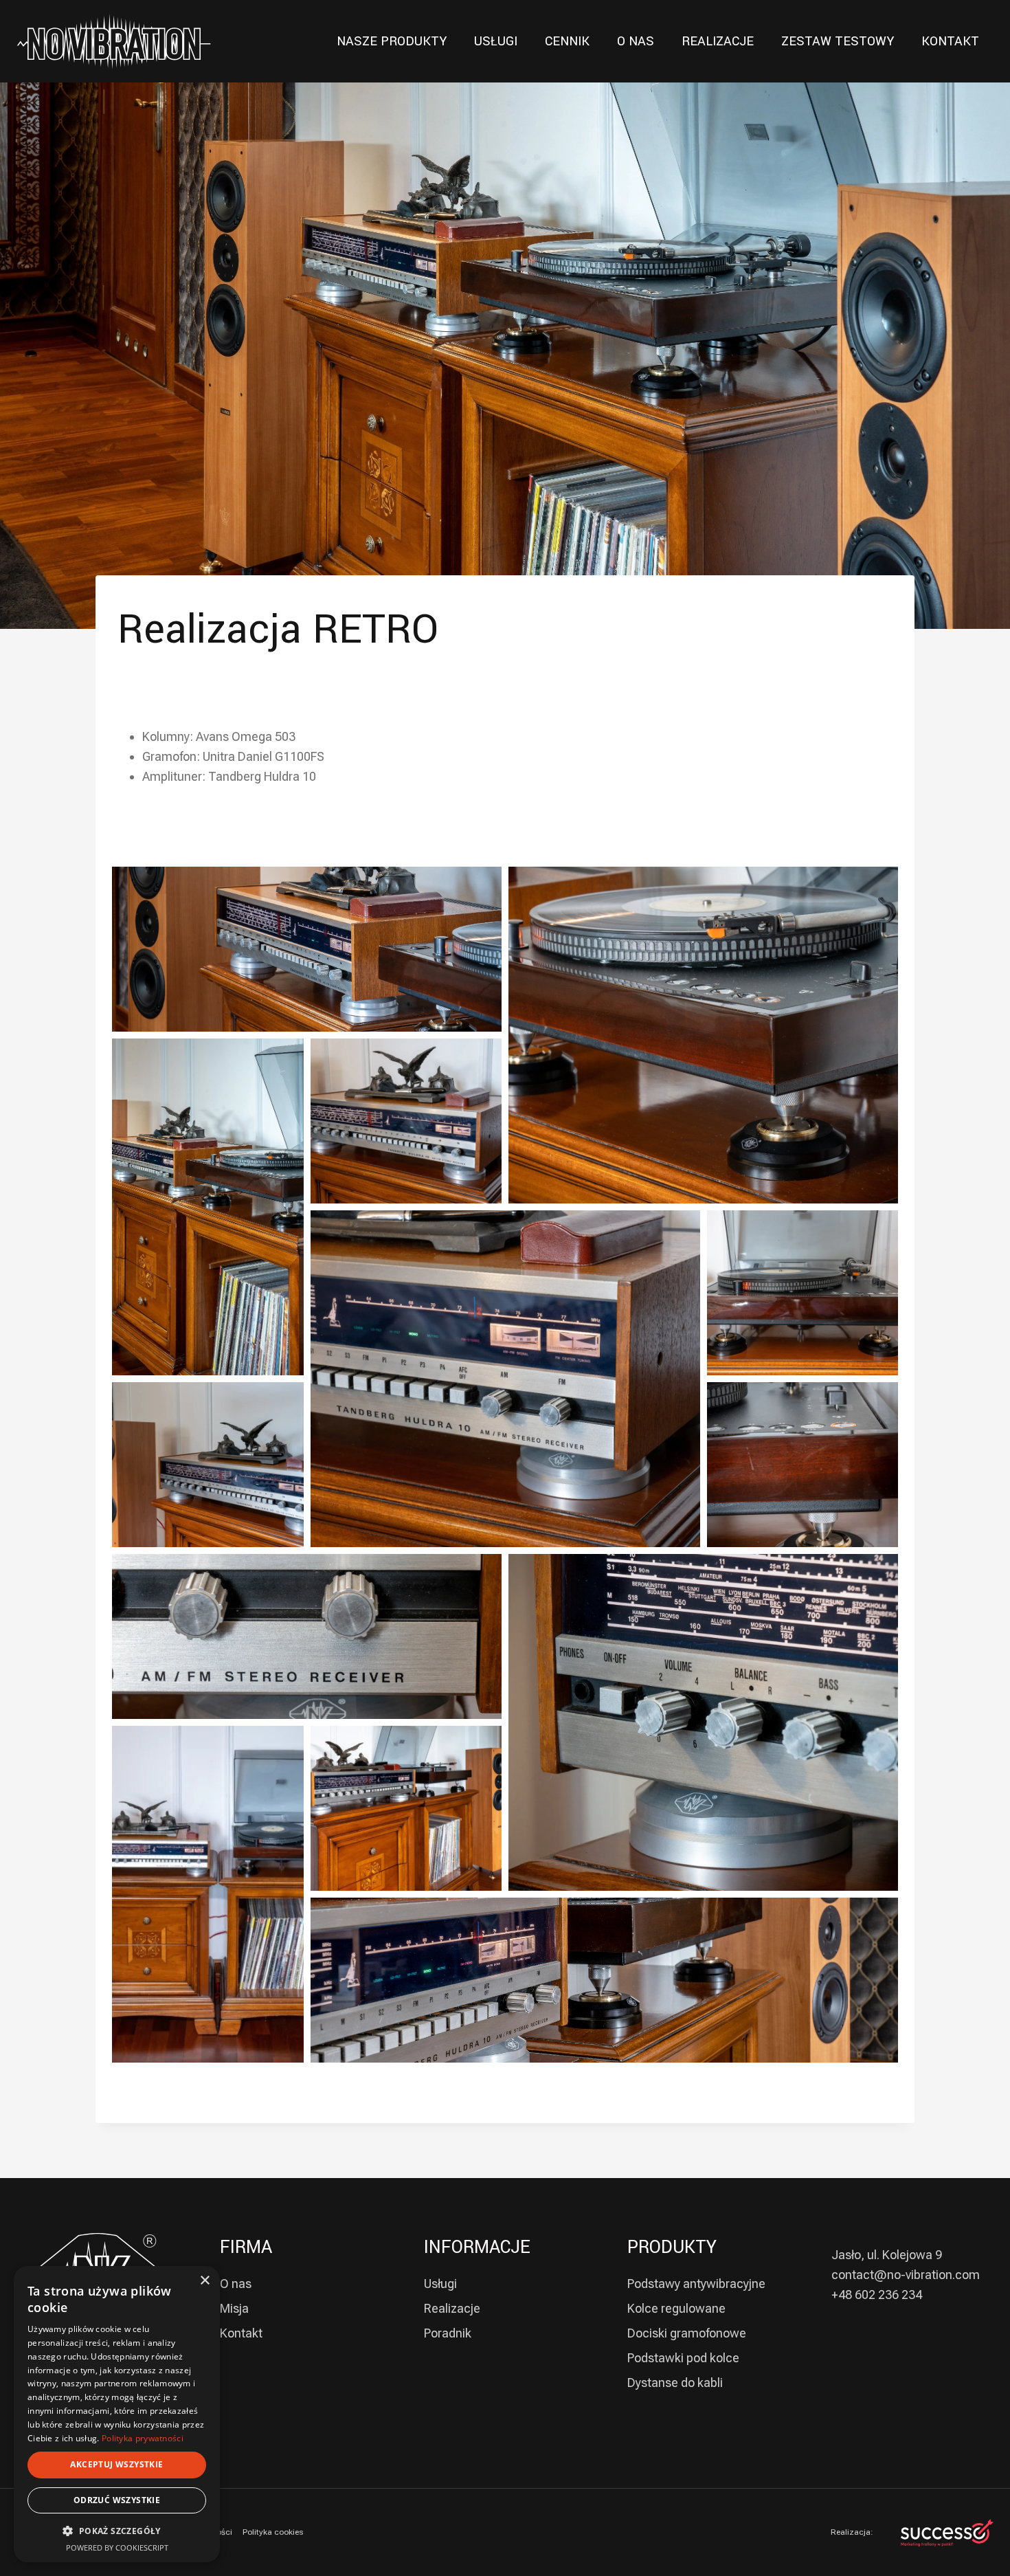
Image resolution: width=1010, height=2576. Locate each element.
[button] (117, 2531)
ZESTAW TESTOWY (838, 41)
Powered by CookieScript (117, 2547)
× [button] (204, 2281)
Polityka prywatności (143, 2438)
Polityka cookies (273, 2532)
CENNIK (567, 41)
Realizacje (452, 2308)
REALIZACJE (718, 41)
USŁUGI (496, 41)
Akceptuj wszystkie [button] (116, 2464)
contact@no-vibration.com (906, 2275)
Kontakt (241, 2333)
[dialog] (117, 2414)
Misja (234, 2308)
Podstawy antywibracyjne (696, 2284)
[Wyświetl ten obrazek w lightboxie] (307, 949)
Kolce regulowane (676, 2308)
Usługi (440, 2284)
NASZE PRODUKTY (392, 41)
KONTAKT (950, 41)
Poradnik (448, 2333)
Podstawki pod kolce (683, 2358)
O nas (236, 2284)
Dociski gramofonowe (687, 2333)
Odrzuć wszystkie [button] (117, 2500)
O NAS (636, 41)
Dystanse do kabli (675, 2383)
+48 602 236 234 (877, 2295)
